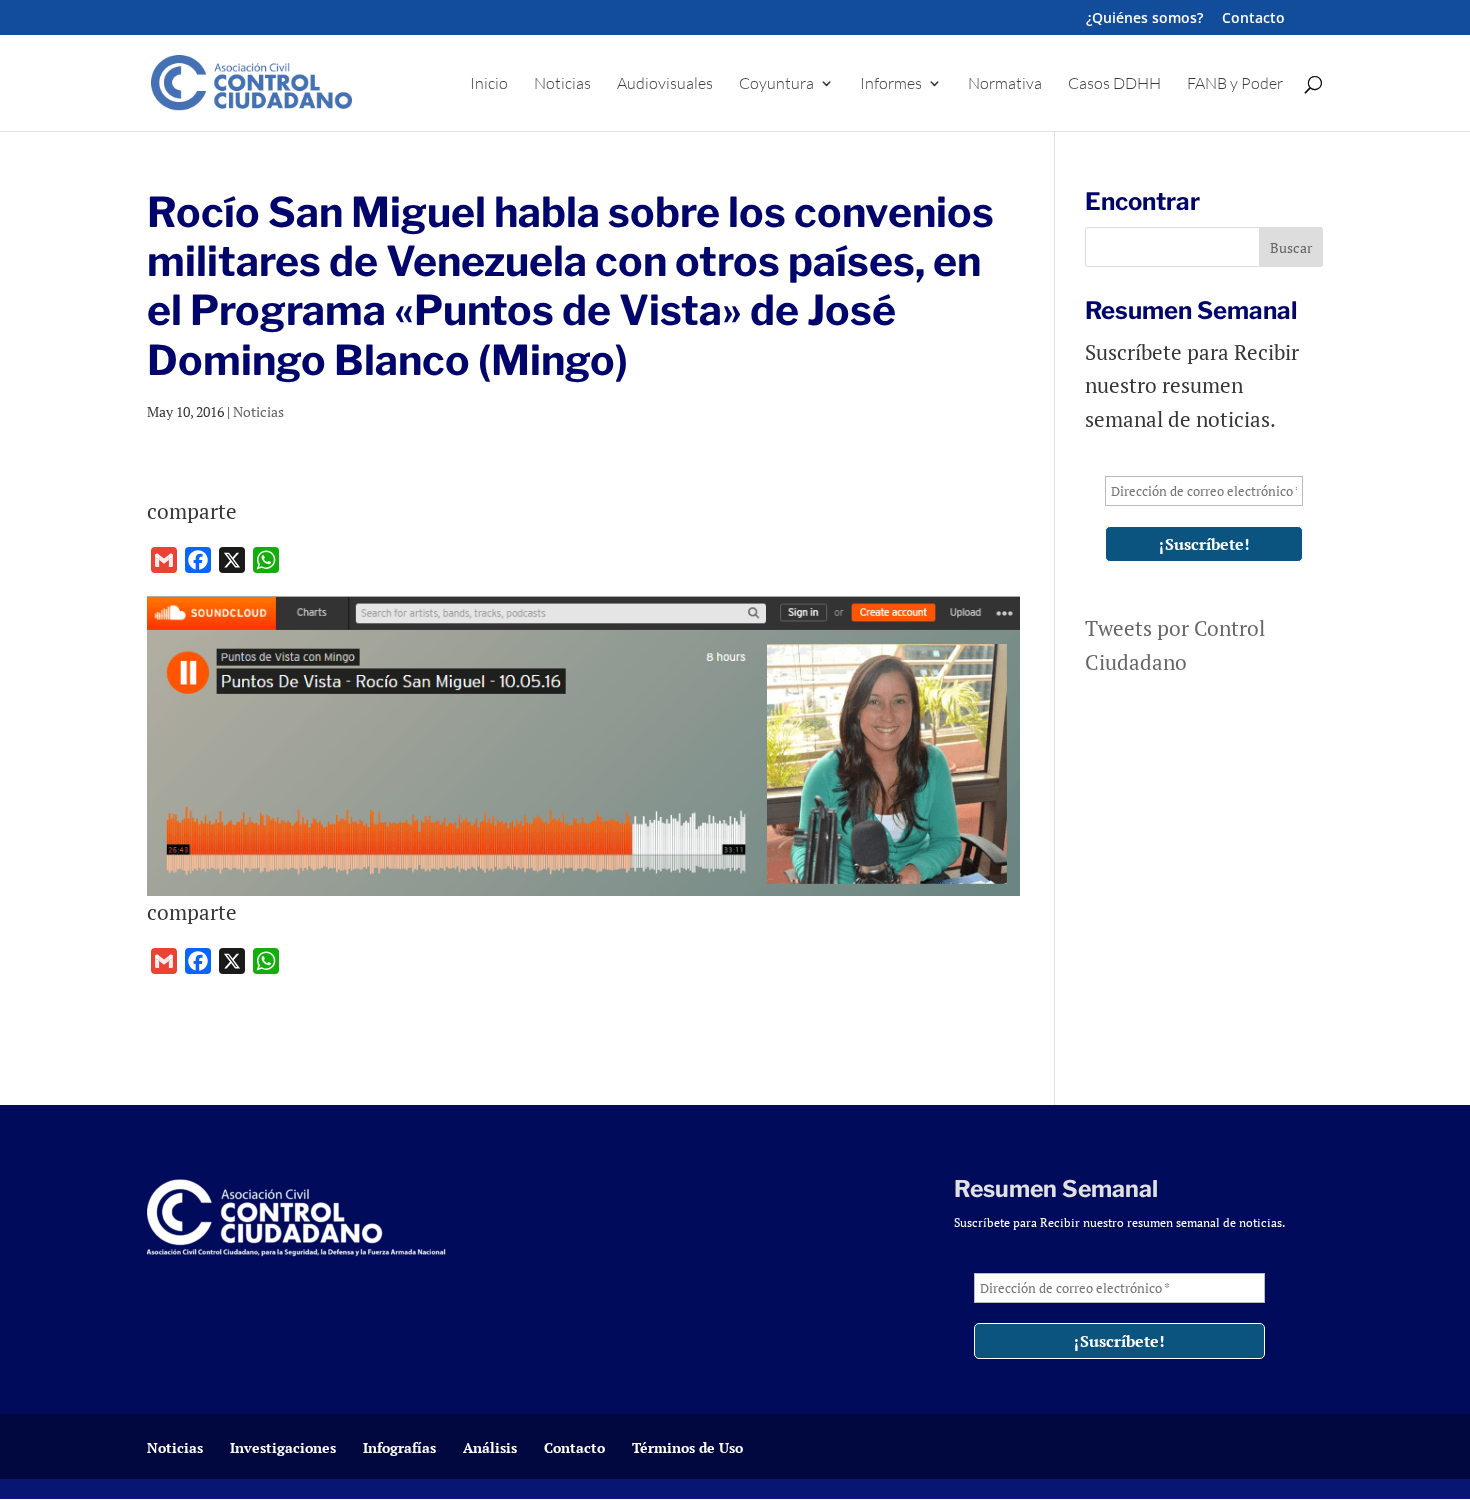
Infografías (399, 1447)
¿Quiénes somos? (1144, 19)
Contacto (1253, 19)
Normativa (1005, 84)
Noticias (562, 84)
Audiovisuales (665, 84)
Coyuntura (776, 84)
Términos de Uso (687, 1447)
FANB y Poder (1235, 84)
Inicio (489, 84)
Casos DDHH (1114, 84)
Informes (891, 84)
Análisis (490, 1447)
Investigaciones (283, 1447)
